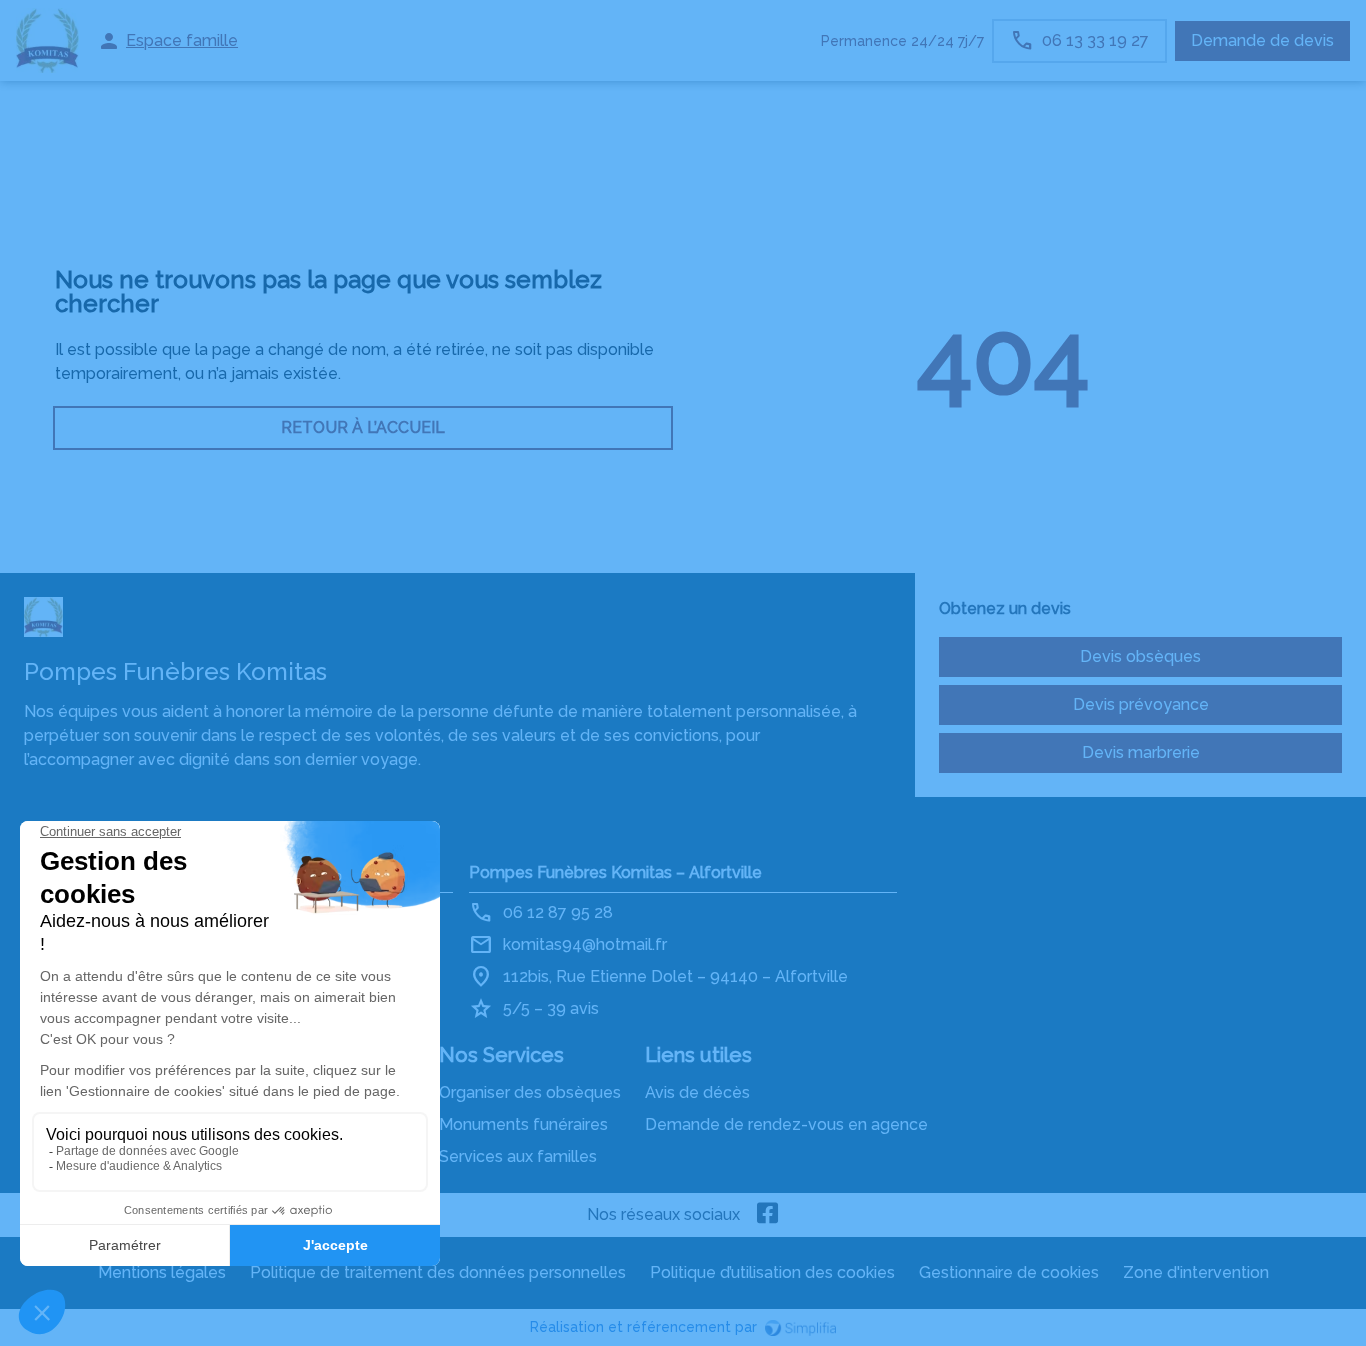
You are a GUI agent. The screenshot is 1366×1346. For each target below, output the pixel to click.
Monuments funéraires (523, 1124)
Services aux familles (518, 1156)
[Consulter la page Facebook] (768, 1215)
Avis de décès (697, 1092)
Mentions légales (162, 1272)
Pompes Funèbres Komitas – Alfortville (615, 872)
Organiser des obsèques (530, 1092)
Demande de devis (1262, 40)
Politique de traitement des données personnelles (438, 1272)
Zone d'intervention (1196, 1272)
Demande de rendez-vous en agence (786, 1124)
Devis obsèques (1140, 656)
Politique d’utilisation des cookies (772, 1272)
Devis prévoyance (1141, 704)
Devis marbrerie (1141, 752)
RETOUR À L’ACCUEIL (363, 427)
